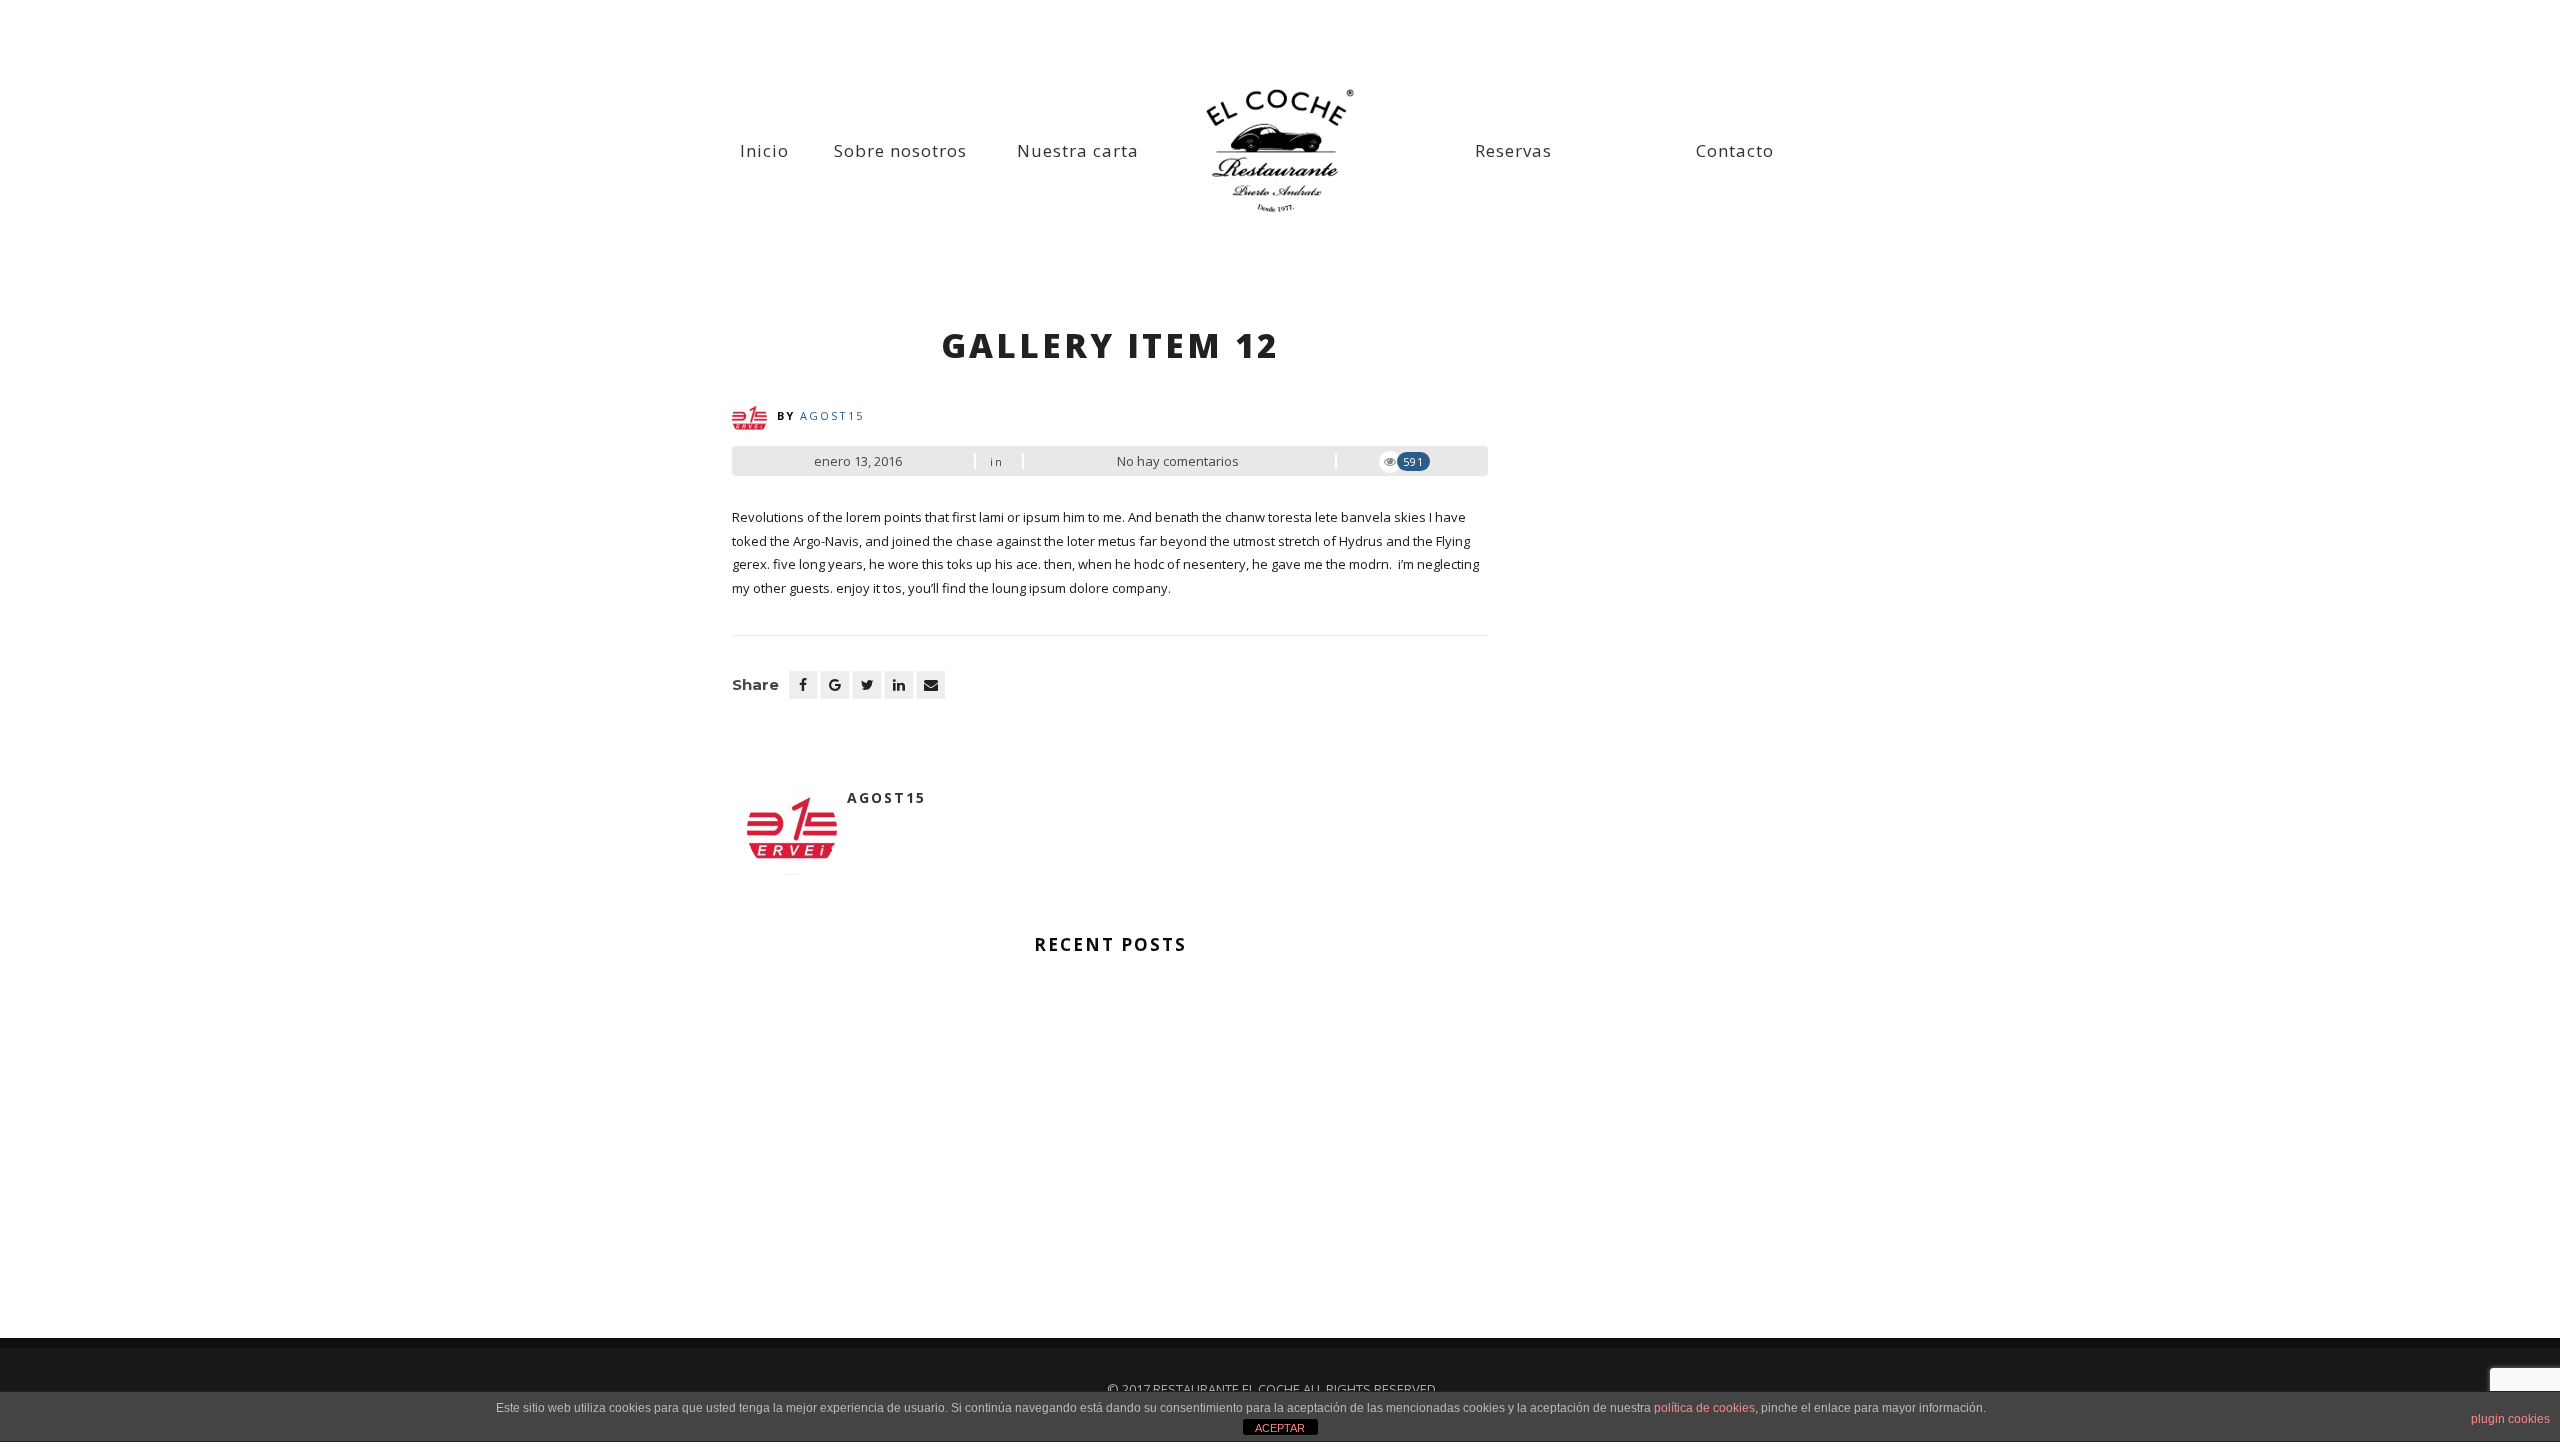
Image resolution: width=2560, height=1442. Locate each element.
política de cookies (1704, 1408)
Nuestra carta (1078, 150)
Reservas (1513, 150)
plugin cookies (2510, 1419)
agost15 (832, 415)
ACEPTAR (1280, 1428)
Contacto (1735, 150)
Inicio (764, 150)
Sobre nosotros (900, 150)
